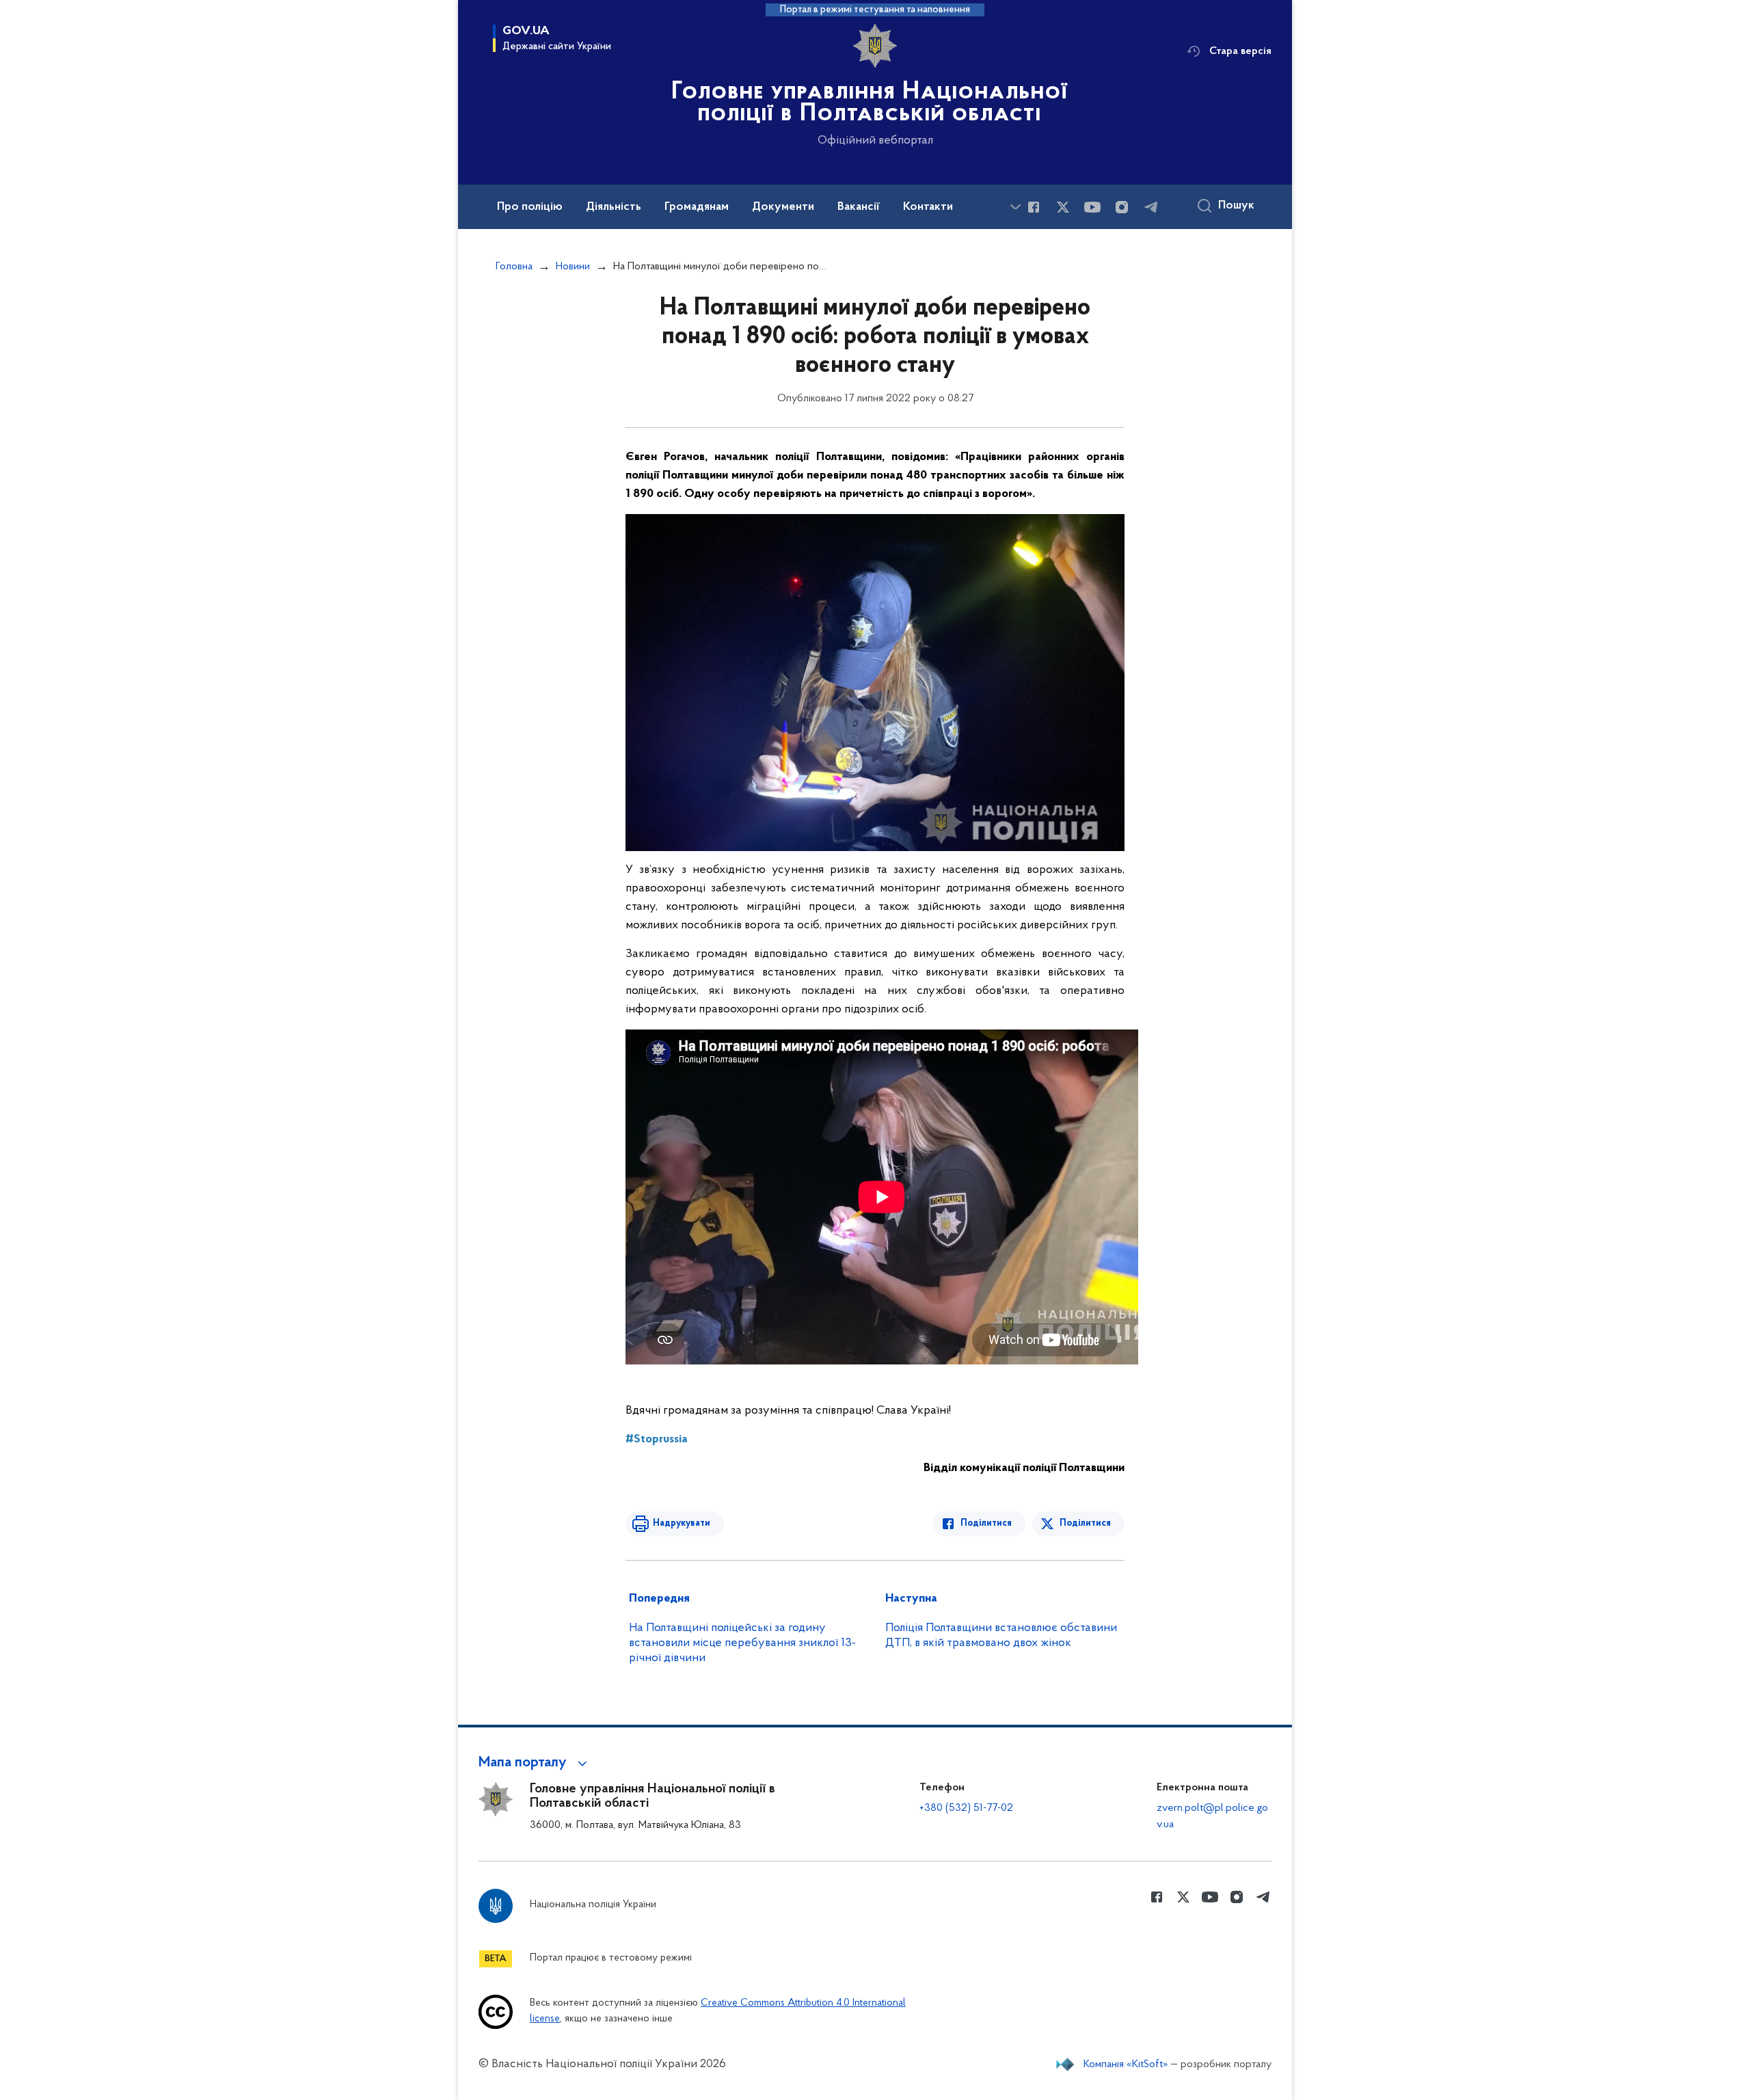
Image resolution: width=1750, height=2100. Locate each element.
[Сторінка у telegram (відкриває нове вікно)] (1151, 207)
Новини (573, 267)
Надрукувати (682, 1523)
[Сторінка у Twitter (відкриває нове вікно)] (1063, 207)
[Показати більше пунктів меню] (1015, 207)
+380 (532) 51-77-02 (966, 1808)
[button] (535, 1763)
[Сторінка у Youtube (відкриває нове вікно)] (1092, 207)
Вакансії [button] (859, 207)
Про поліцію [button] (530, 207)
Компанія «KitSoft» (1126, 2064)
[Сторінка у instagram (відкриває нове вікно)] (1122, 207)
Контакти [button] (928, 207)
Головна (514, 267)
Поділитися (986, 1523)
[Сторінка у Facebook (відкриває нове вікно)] (1034, 207)
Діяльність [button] (614, 207)
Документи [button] (783, 207)
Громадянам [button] (697, 207)
